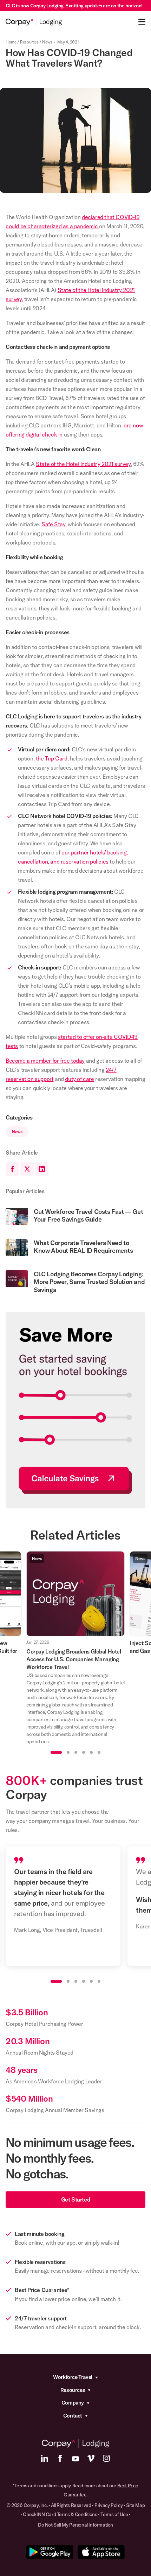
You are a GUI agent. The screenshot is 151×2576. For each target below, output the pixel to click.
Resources (29, 42)
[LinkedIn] (45, 2458)
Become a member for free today (45, 1061)
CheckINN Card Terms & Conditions (60, 2514)
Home (11, 42)
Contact (73, 2416)
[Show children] (97, 2377)
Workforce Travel (73, 2377)
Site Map (135, 2505)
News (47, 42)
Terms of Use (114, 2514)
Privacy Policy (109, 2505)
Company (73, 2403)
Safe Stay (53, 524)
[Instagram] (106, 2458)
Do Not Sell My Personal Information (75, 2525)
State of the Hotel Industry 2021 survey (83, 464)
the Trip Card (52, 758)
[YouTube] (75, 2458)
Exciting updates (84, 6)
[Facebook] (60, 2458)
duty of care (79, 1079)
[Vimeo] (91, 2458)
